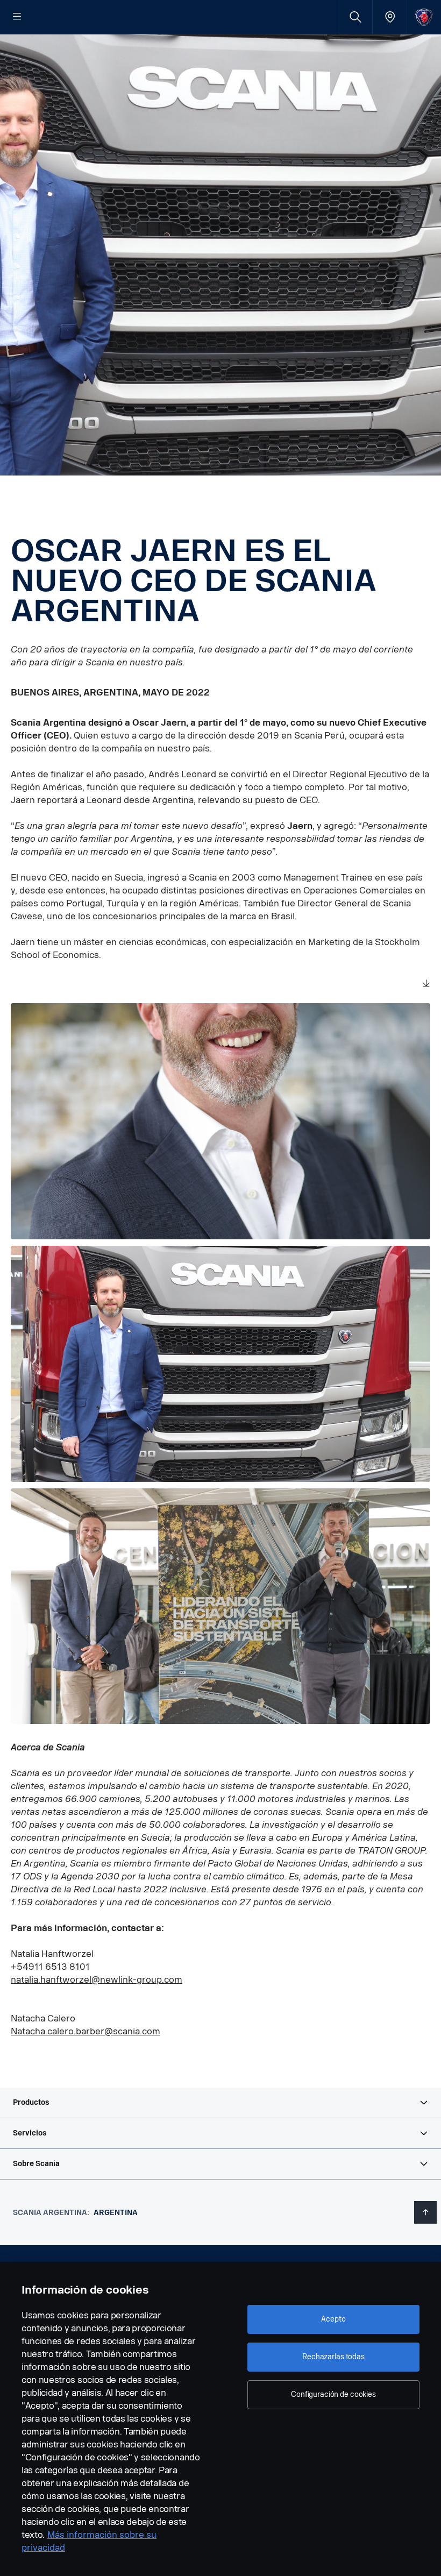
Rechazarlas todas (333, 2357)
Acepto (333, 2319)
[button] (220, 2103)
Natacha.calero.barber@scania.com (86, 2031)
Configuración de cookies (333, 2394)
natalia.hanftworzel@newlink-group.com (97, 1980)
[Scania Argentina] (424, 17)
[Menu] (17, 17)
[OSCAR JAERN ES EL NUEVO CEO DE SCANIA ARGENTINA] (220, 1121)
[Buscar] (355, 17)
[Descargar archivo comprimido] (426, 985)
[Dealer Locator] (390, 17)
